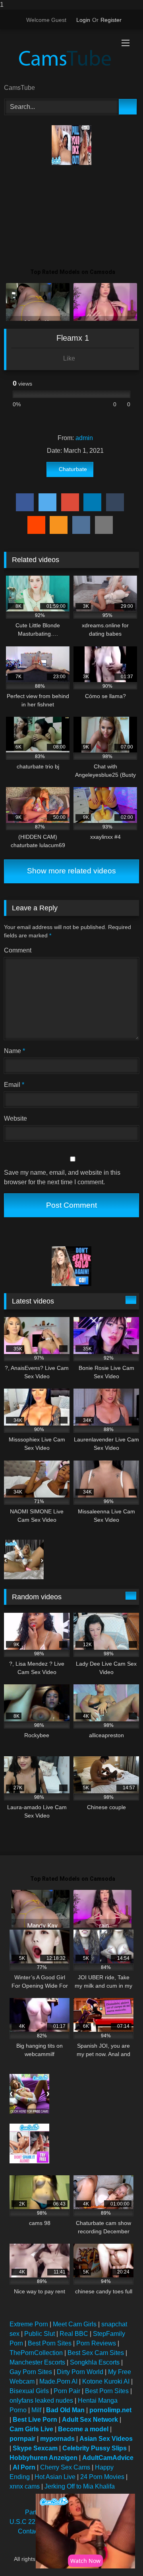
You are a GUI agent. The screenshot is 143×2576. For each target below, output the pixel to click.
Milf (36, 2410)
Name (14, 1051)
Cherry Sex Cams (65, 2467)
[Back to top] (119, 2554)
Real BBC (74, 2334)
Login (83, 20)
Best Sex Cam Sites (96, 2353)
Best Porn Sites (50, 2343)
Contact (29, 2531)
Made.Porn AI (58, 2381)
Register (111, 20)
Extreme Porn (29, 2324)
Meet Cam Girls (75, 2324)
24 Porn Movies (102, 2477)
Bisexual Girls (29, 2391)
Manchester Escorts (37, 2362)
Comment (18, 950)
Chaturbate (73, 469)
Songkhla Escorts (95, 2362)
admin (84, 438)
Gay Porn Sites (31, 2372)
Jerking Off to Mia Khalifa (80, 2486)
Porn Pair (67, 2391)
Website (15, 1118)
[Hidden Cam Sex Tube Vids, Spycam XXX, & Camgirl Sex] (59, 57)
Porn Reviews (96, 2343)
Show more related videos (71, 871)
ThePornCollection (36, 2353)
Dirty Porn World (80, 2372)
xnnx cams (25, 2486)
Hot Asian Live (55, 2477)
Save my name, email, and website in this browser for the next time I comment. (62, 1177)
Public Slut (40, 2334)
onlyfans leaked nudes (41, 2400)
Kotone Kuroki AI (106, 2381)
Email (14, 1085)
